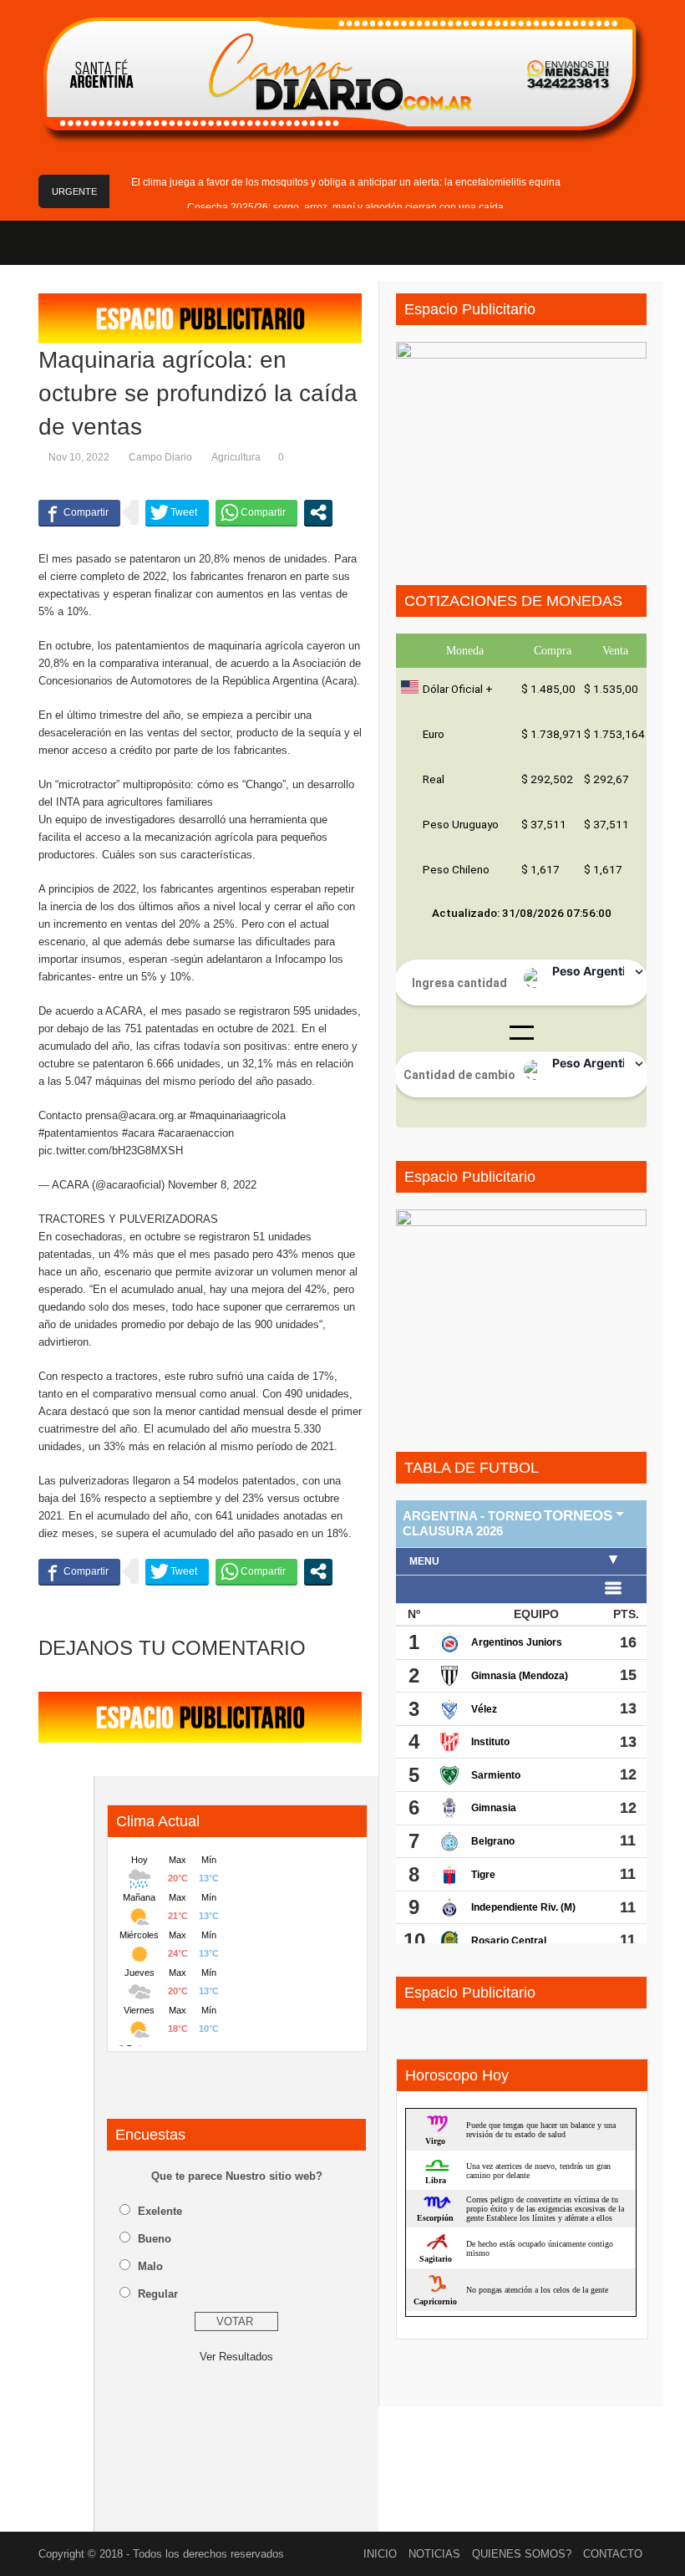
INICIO (380, 2554)
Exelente (160, 2211)
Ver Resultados (236, 2357)
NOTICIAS (434, 2554)
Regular (158, 2294)
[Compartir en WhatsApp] (256, 512)
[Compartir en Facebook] (79, 512)
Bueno (155, 2239)
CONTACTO (613, 2554)
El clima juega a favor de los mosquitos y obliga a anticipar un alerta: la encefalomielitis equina (346, 182)
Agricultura (236, 457)
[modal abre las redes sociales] (318, 512)
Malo (150, 2266)
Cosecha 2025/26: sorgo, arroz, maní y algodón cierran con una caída (345, 207)
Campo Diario (160, 457)
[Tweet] (177, 512)
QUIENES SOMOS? (522, 2554)
